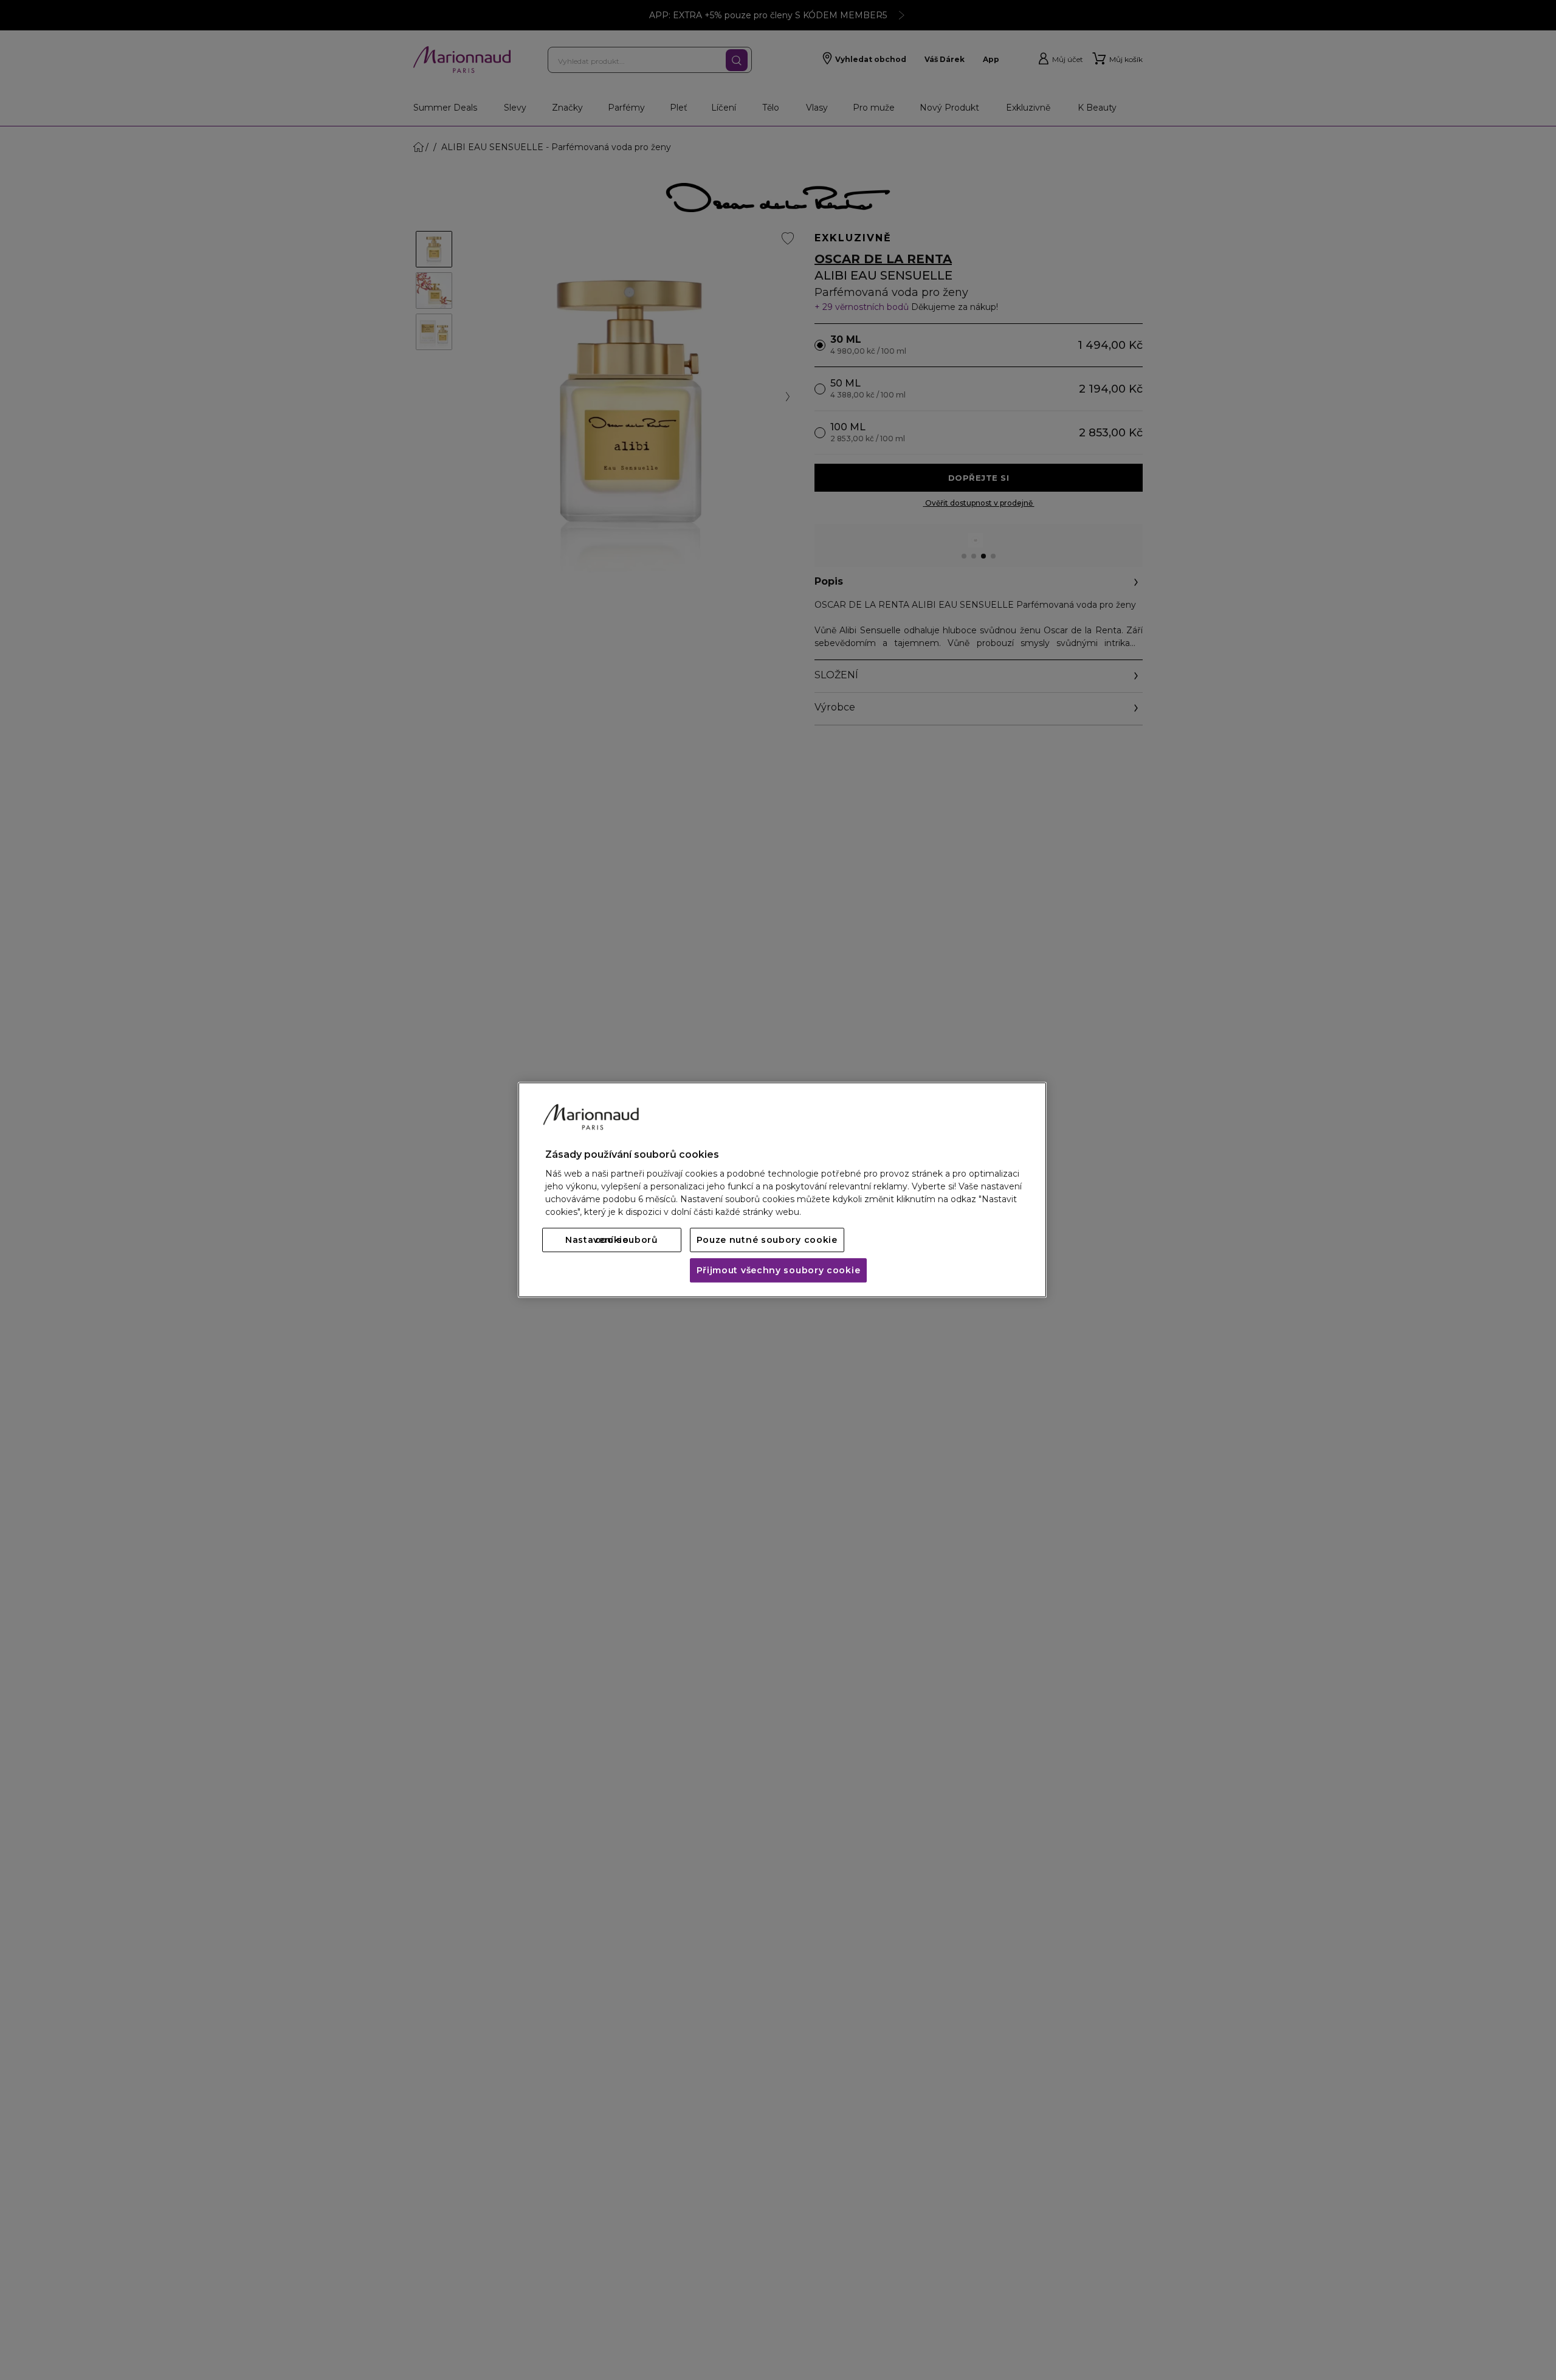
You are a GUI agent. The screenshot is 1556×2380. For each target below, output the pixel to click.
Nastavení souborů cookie (612, 1240)
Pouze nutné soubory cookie (767, 1240)
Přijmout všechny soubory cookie (779, 1271)
